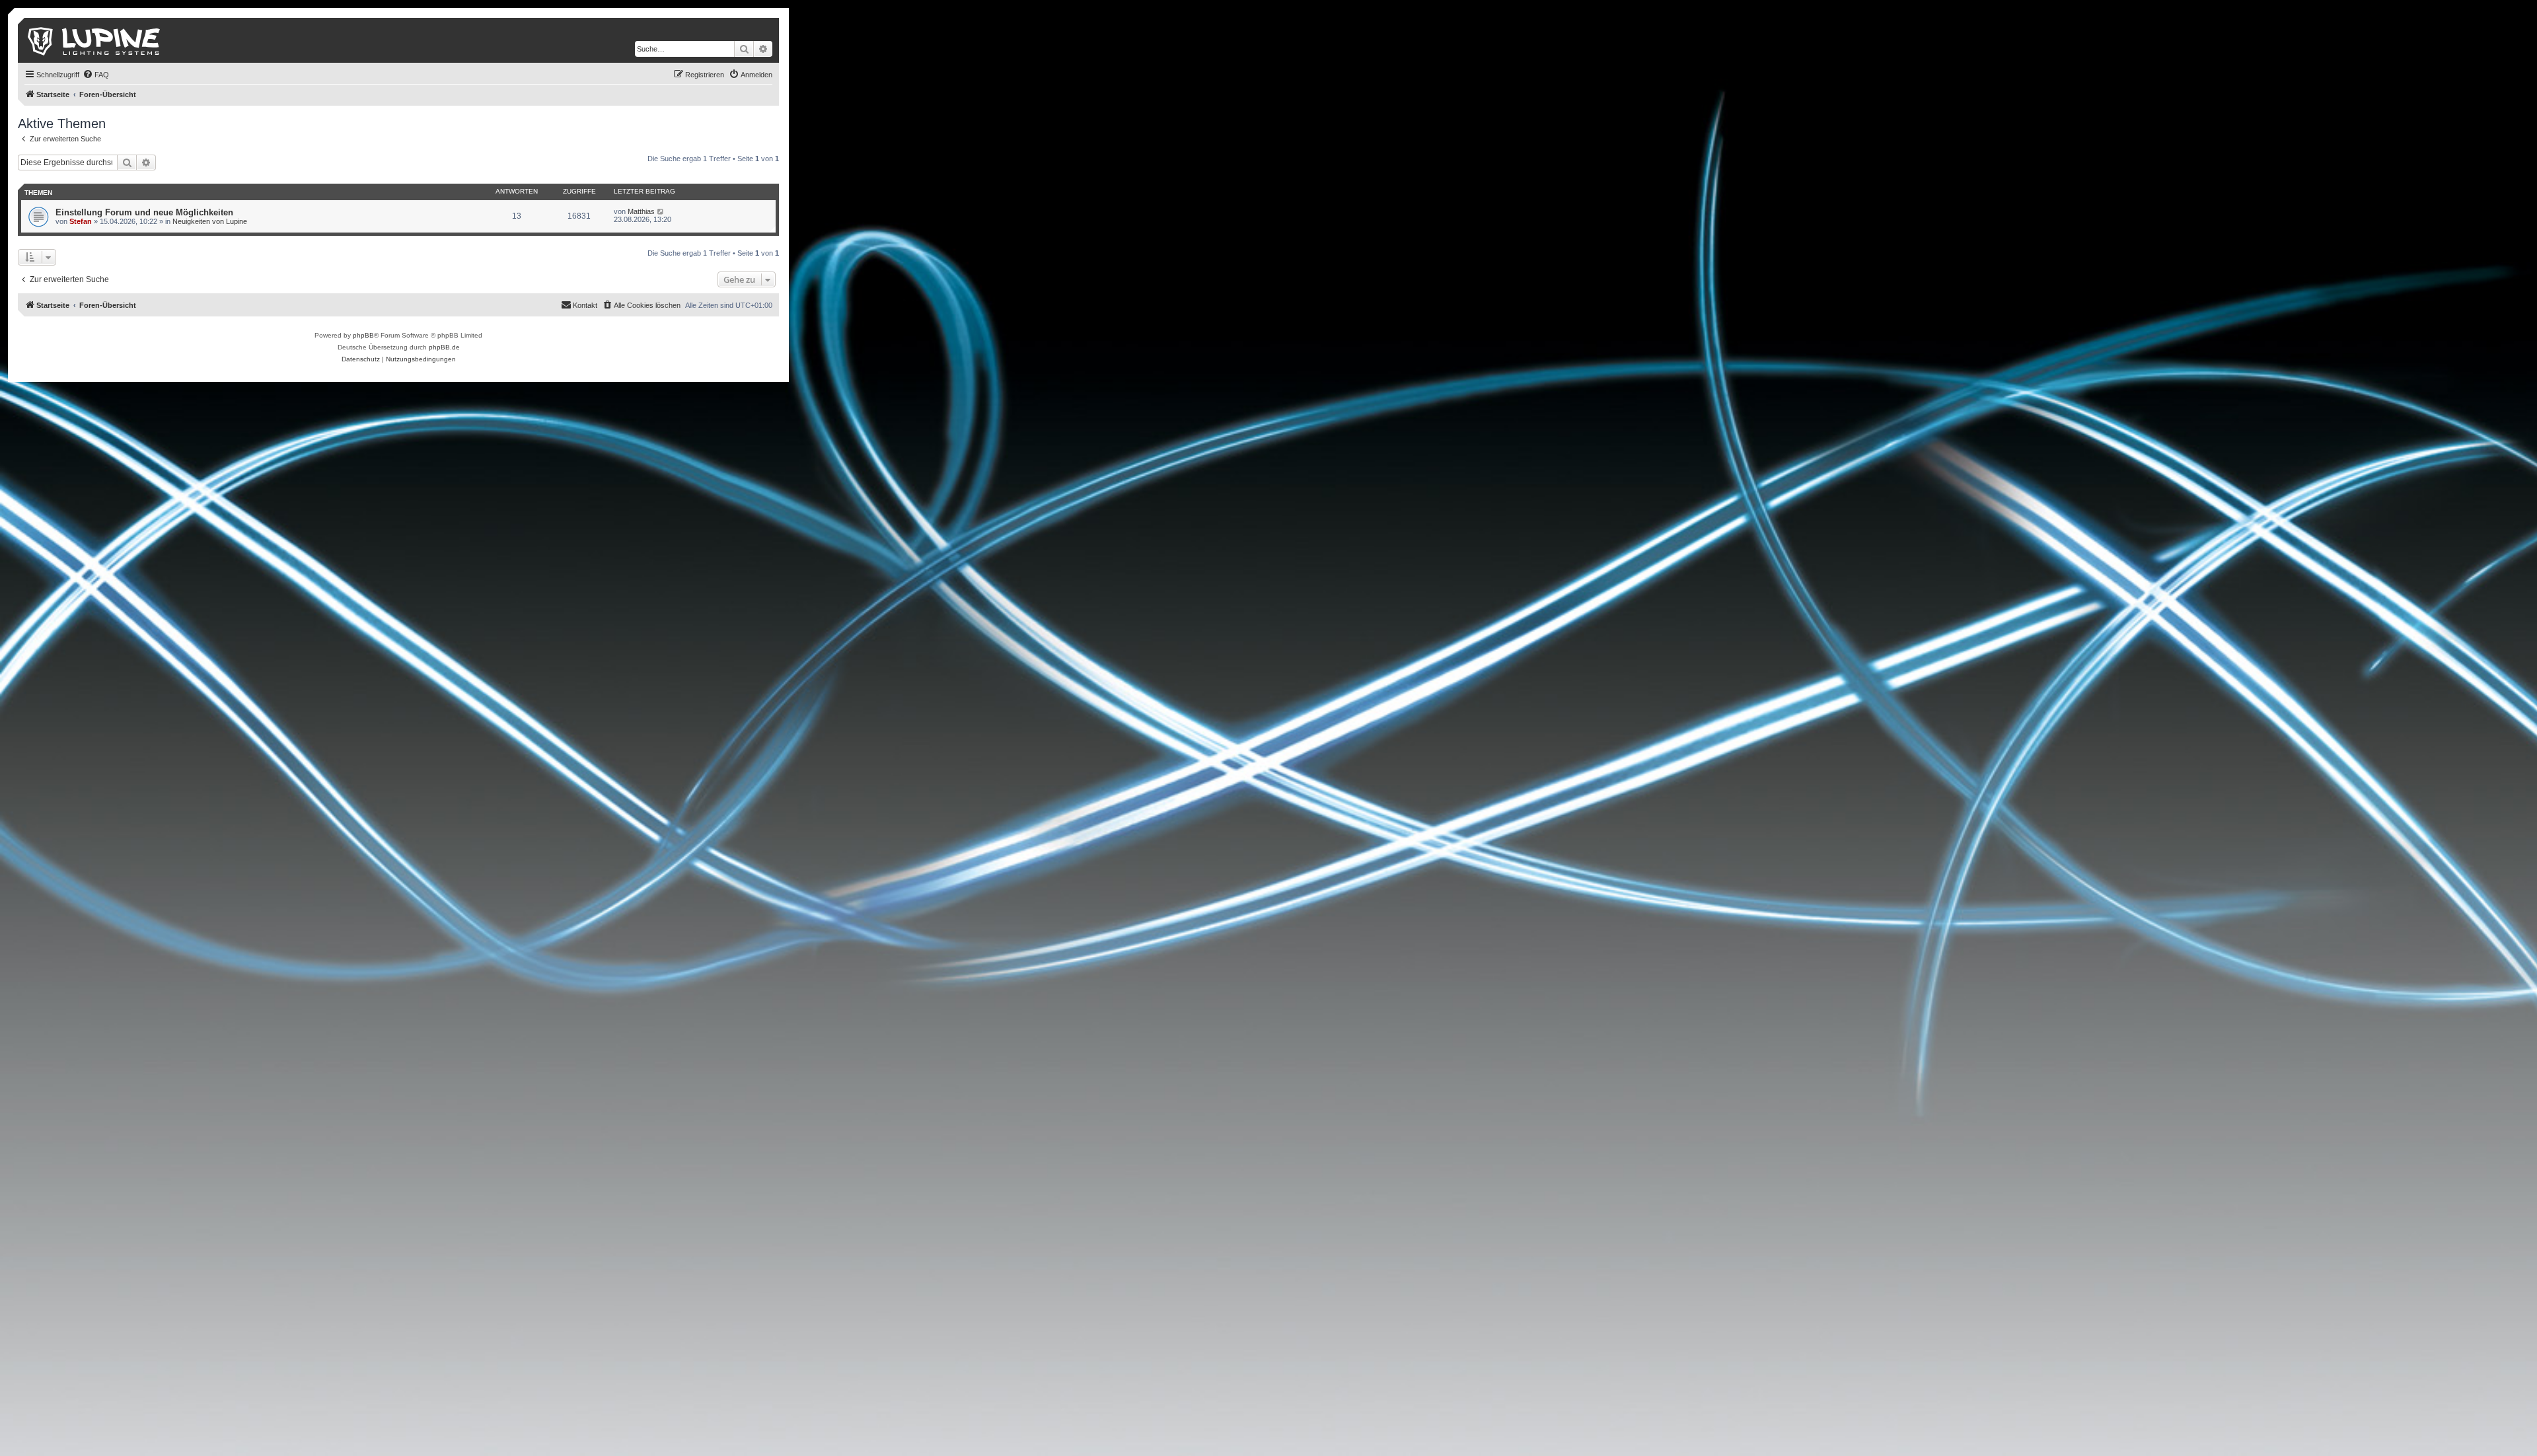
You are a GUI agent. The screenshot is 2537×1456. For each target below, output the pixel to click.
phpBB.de (444, 347)
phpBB (363, 335)
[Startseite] (95, 40)
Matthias (641, 211)
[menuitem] (96, 75)
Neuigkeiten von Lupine (210, 221)
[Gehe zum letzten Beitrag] (661, 211)
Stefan (81, 221)
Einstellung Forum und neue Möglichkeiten (144, 212)
